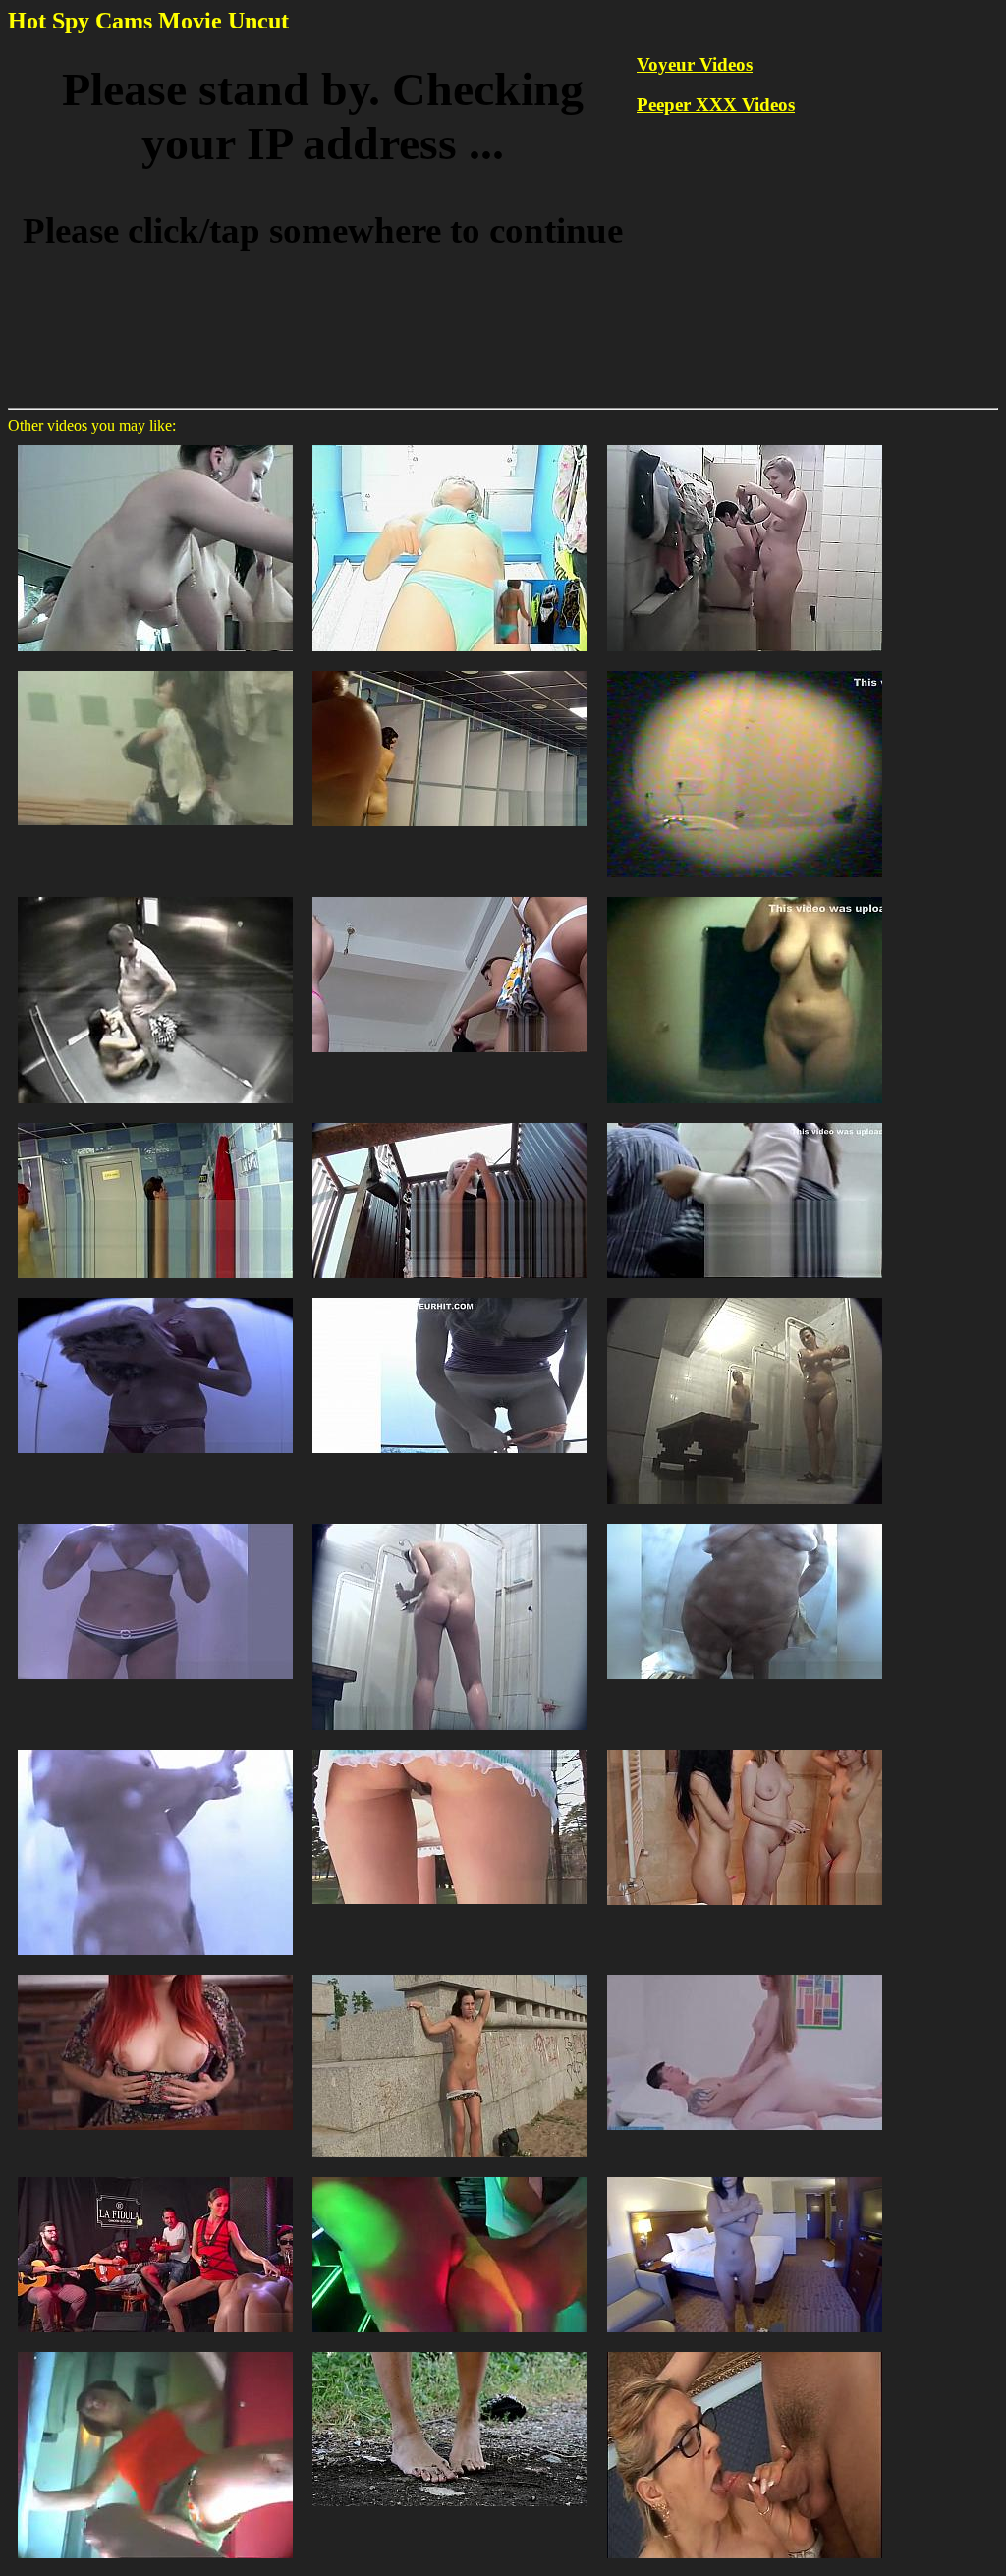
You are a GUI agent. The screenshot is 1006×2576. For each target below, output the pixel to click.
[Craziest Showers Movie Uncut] (745, 670)
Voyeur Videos (695, 64)
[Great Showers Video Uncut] (155, 896)
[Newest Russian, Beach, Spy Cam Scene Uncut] (155, 1522)
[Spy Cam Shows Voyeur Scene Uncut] (745, 1121)
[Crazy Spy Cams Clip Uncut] (745, 444)
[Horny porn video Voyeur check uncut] (745, 1973)
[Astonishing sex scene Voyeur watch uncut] (155, 2176)
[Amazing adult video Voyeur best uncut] (450, 1973)
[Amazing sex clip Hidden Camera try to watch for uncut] (155, 2351)
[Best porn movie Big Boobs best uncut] (745, 2176)
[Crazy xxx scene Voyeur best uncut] (450, 2176)
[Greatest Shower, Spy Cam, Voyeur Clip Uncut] (745, 1296)
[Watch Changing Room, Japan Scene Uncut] (450, 444)
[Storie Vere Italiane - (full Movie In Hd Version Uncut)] (745, 2351)
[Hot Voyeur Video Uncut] (155, 670)
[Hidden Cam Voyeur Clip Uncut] (450, 1121)
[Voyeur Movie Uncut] (155, 1121)
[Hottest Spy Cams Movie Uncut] (745, 896)
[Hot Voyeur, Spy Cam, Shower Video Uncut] (450, 1522)
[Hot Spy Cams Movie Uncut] (450, 896)
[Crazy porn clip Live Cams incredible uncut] (745, 1748)
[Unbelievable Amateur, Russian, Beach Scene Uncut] (745, 1522)
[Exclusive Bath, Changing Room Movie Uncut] (155, 444)
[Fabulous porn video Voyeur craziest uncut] (155, 1748)
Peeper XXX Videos (716, 105)
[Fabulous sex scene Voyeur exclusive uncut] (155, 1973)
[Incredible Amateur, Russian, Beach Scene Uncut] (450, 1296)
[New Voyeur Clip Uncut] (450, 670)
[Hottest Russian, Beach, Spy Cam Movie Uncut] (155, 1296)
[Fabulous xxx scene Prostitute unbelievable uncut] (450, 1748)
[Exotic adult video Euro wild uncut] (450, 2351)
